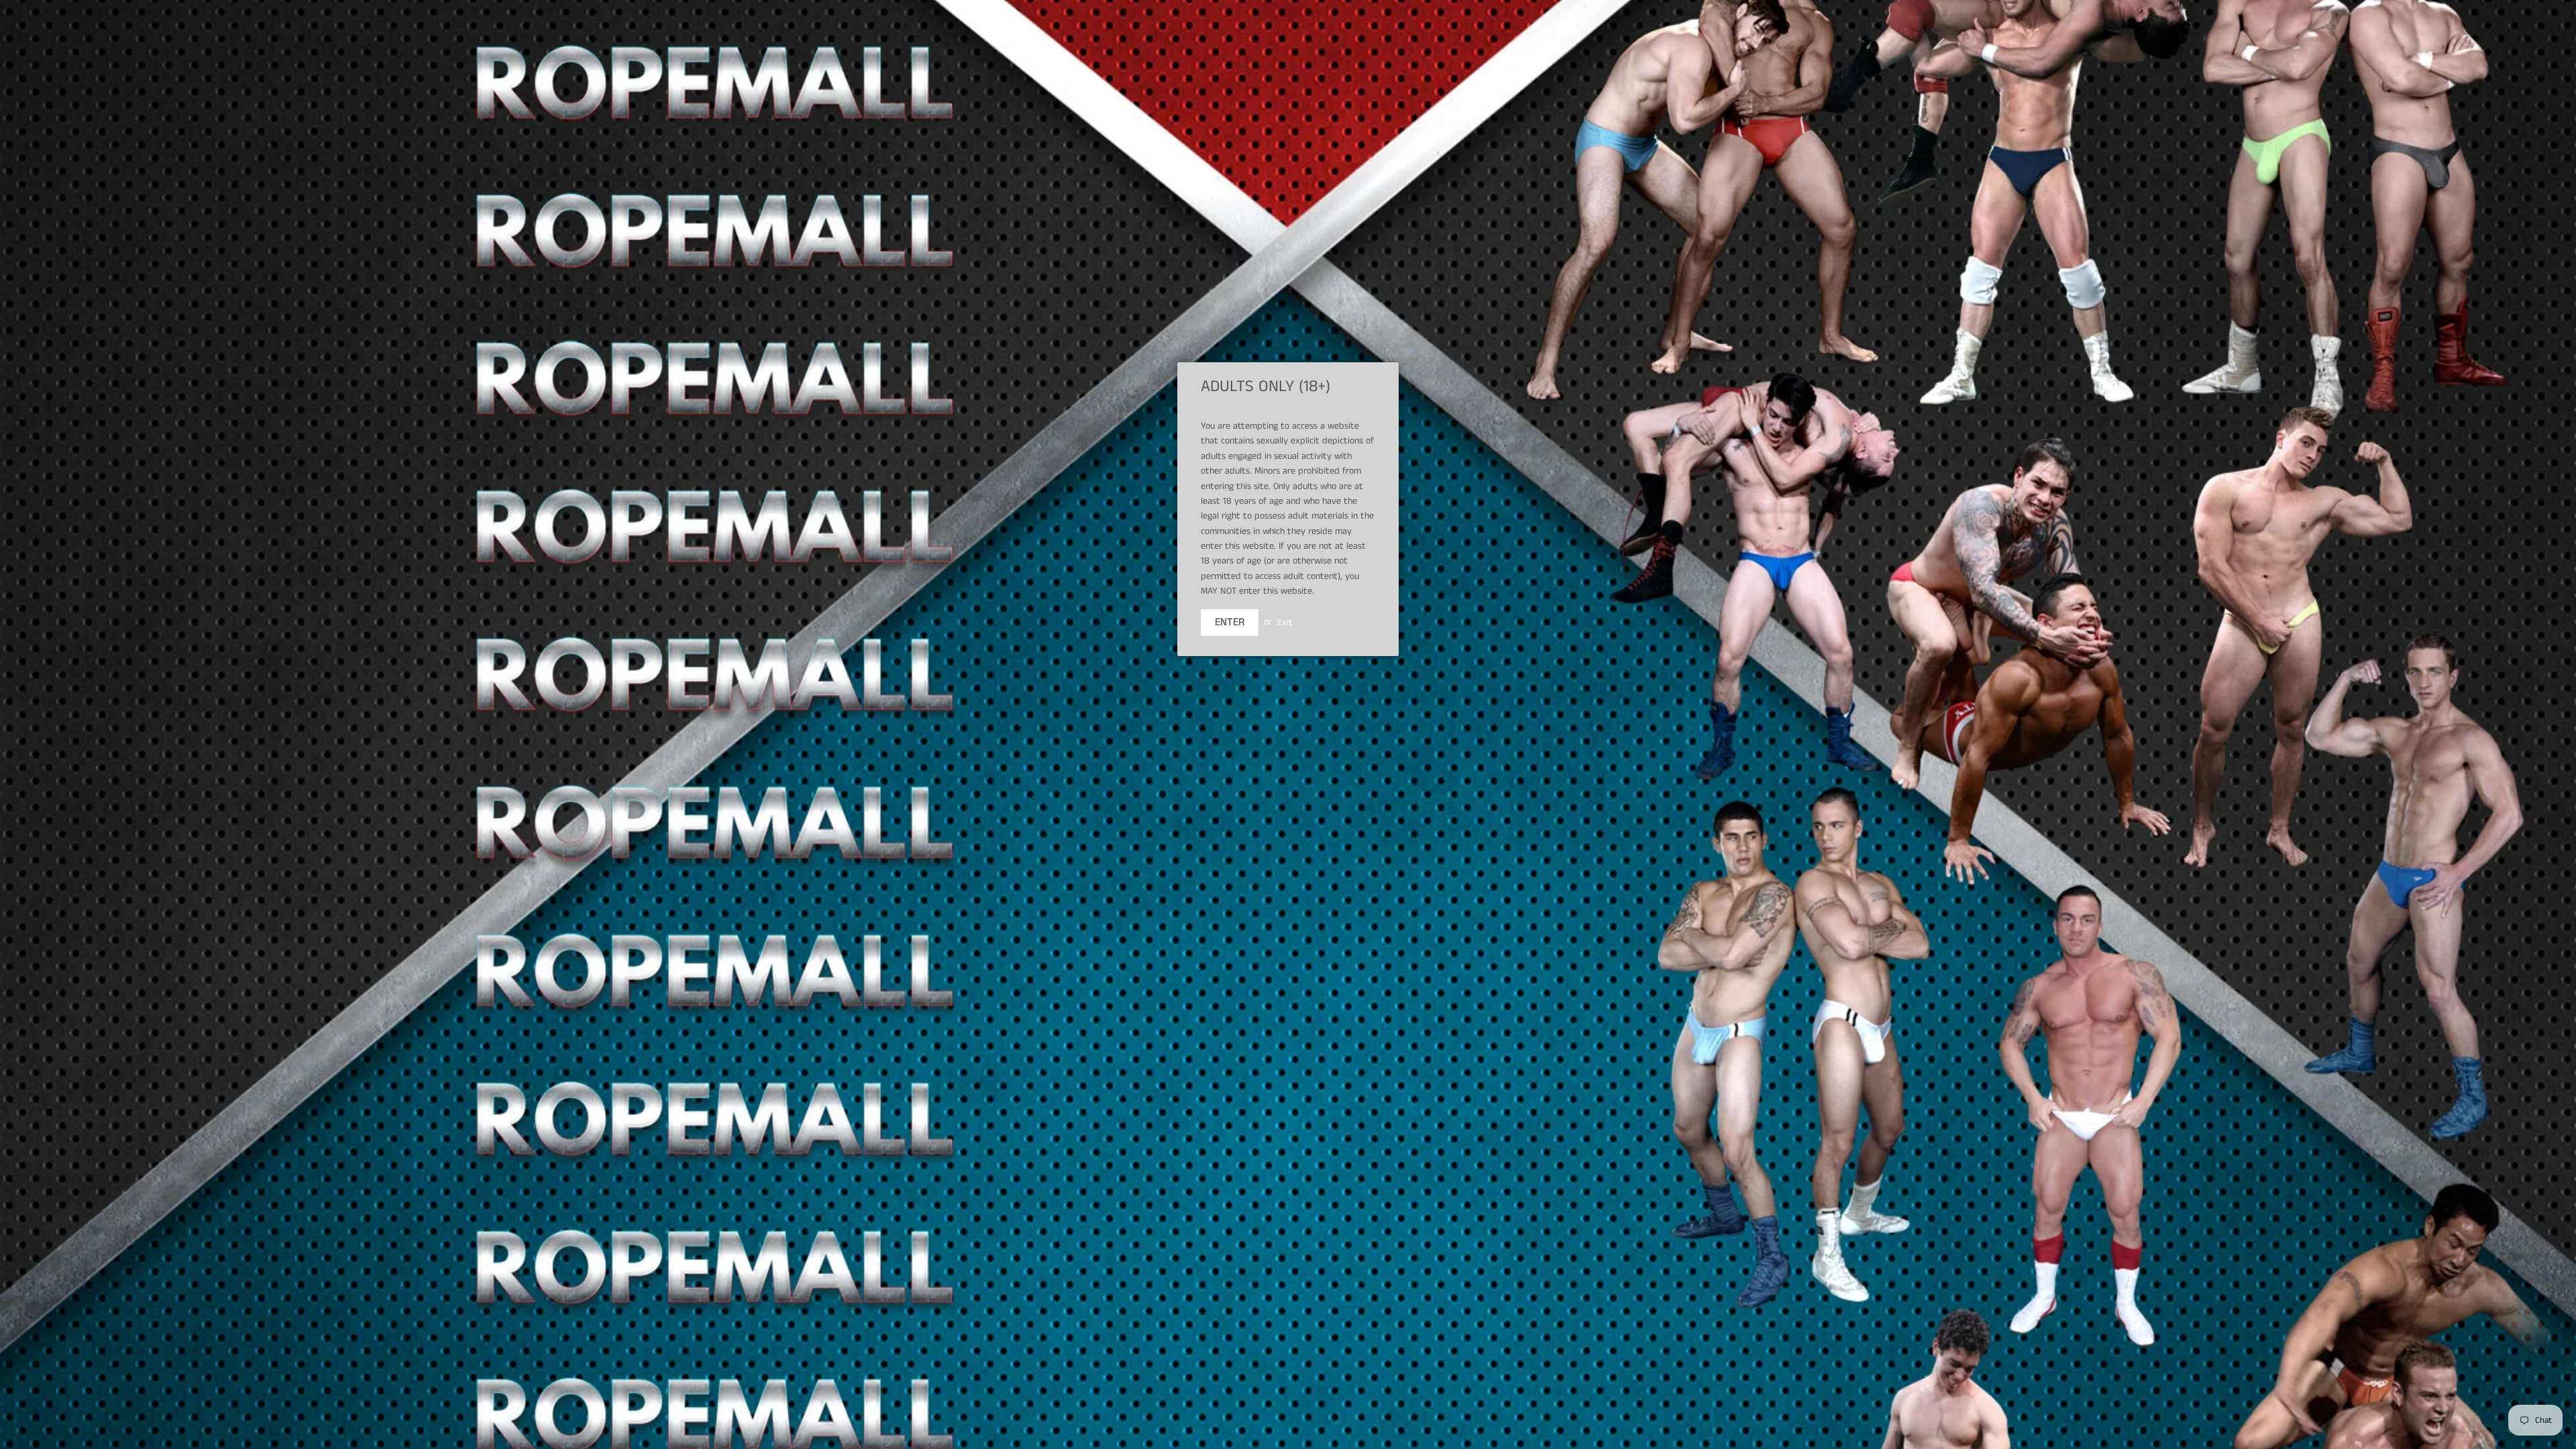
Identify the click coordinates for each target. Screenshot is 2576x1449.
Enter (1230, 622)
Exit (1285, 622)
